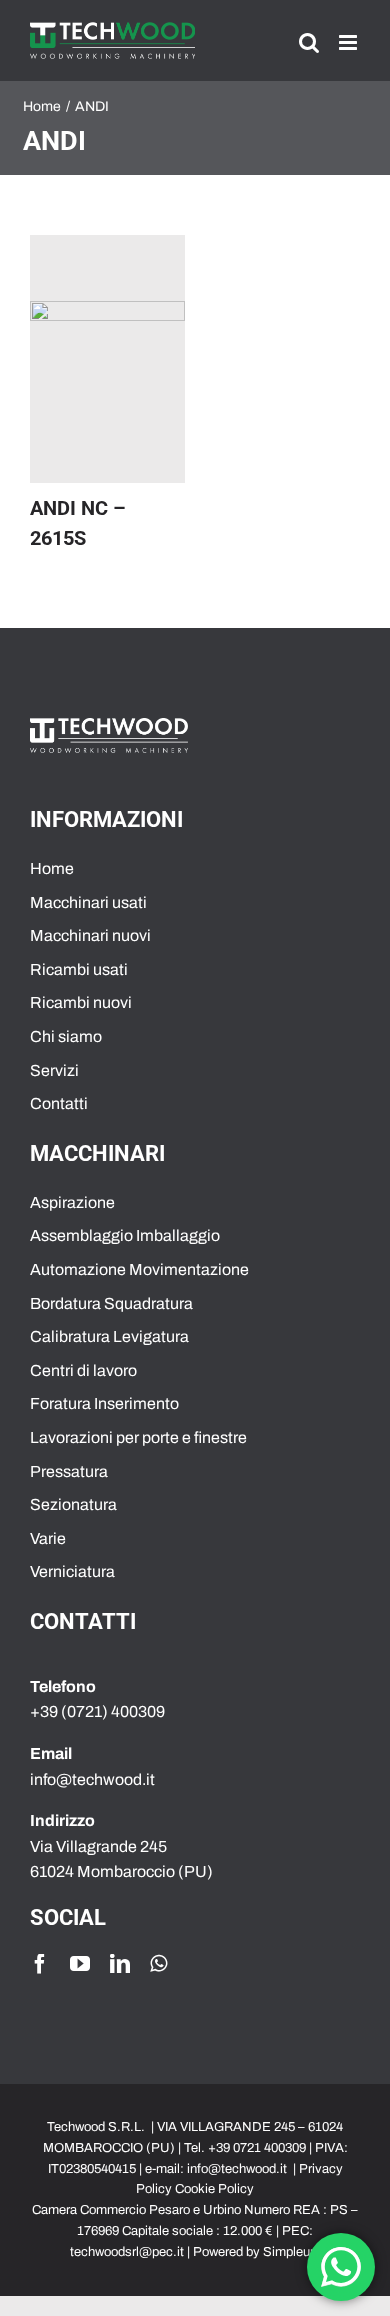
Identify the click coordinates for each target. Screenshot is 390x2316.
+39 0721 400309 (257, 2148)
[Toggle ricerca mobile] (309, 42)
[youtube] (80, 1964)
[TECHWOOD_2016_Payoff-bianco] (109, 725)
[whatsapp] (158, 1964)
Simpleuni (291, 2252)
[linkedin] (120, 1964)
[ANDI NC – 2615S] (107, 359)
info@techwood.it (237, 2169)
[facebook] (40, 1964)
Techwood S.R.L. (97, 2127)
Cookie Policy (214, 2189)
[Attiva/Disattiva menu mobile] (349, 42)
